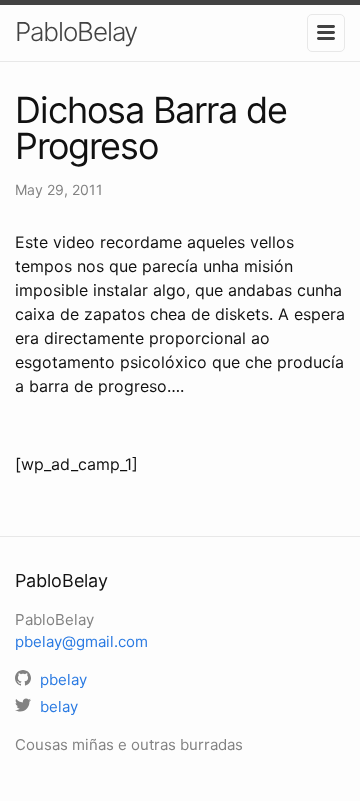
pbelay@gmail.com (81, 641)
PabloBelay (76, 31)
